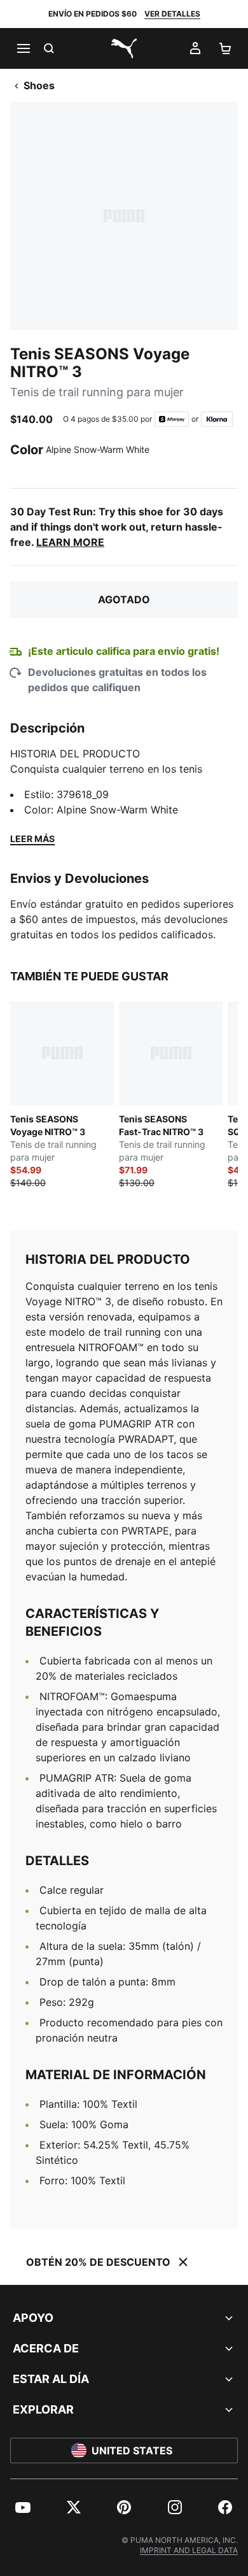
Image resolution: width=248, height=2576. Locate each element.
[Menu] (23, 48)
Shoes (39, 85)
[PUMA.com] (124, 48)
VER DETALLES (172, 14)
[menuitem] (23, 2507)
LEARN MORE (70, 542)
